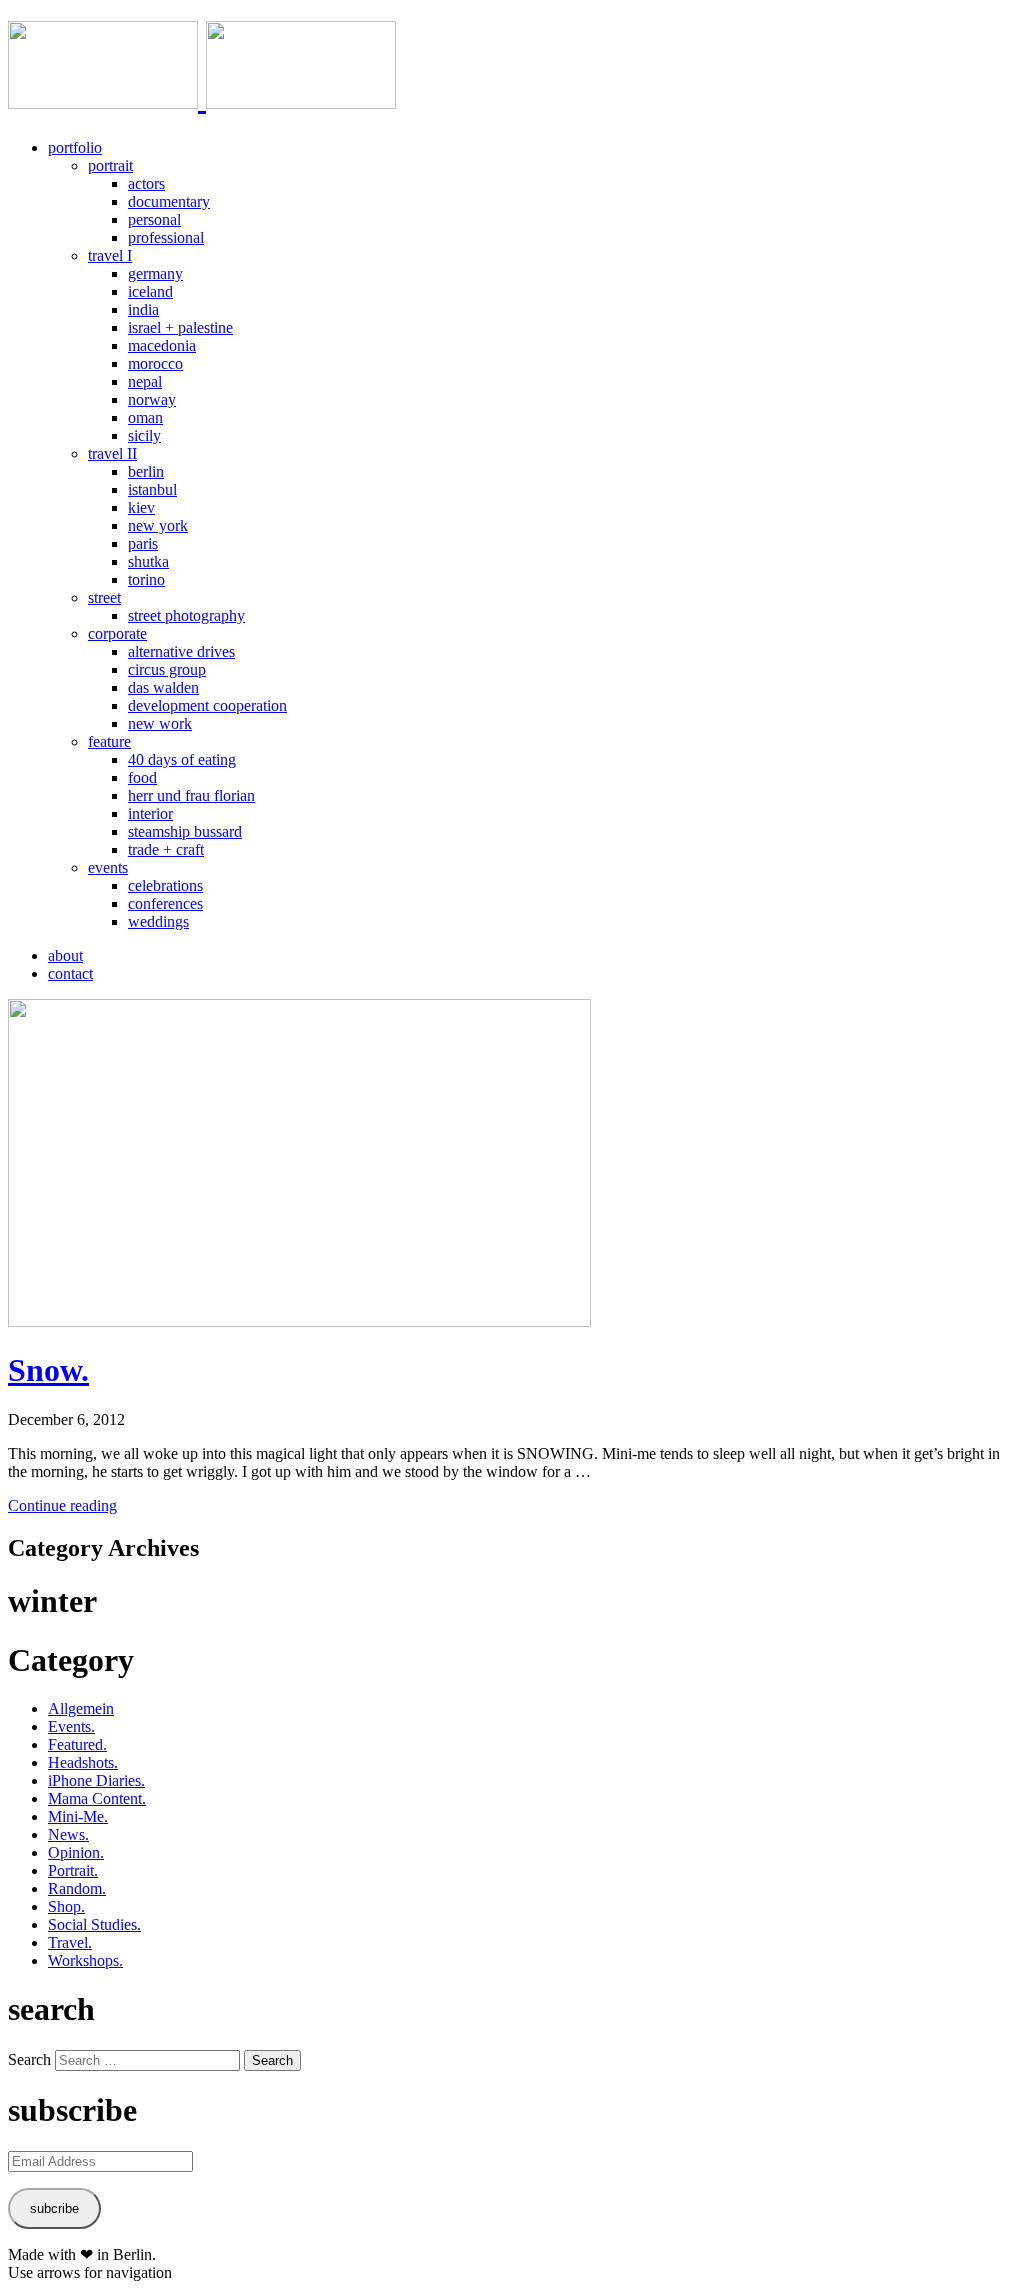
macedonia (162, 345)
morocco (155, 363)
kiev (141, 507)
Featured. (77, 1744)
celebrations (165, 885)
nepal (145, 381)
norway (152, 399)
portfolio (75, 147)
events (108, 867)
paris (143, 543)
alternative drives (181, 651)
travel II (112, 453)
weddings (158, 921)
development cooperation (207, 705)
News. (68, 1834)
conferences (165, 903)
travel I (110, 255)
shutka (148, 561)
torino (146, 579)
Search (29, 2059)
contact (70, 973)
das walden (163, 687)
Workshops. (85, 1960)
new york (158, 525)
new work (160, 723)
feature (109, 741)
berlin (146, 471)
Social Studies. (94, 1924)
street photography (186, 615)
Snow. (48, 1370)
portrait (110, 165)
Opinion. (76, 1852)
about (65, 955)
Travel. (70, 1942)
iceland (150, 291)
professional (166, 237)
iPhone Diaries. (96, 1780)
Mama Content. (97, 1798)
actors (146, 183)
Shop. (66, 1906)
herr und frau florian (191, 795)
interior (150, 813)
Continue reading (62, 1505)
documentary (169, 201)
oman (145, 417)
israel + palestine (180, 327)
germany (155, 273)
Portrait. (73, 1870)
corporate (117, 633)
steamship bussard (185, 831)
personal (154, 219)
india (143, 309)
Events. (71, 1726)
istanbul (152, 489)
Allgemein (81, 1708)
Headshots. (83, 1762)
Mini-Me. (78, 1816)
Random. (77, 1888)
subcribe (54, 2208)
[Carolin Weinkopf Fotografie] (202, 98)
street (104, 597)
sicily (144, 435)
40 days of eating (182, 759)
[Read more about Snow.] (299, 1321)
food (142, 777)
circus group (167, 669)
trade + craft (166, 849)
